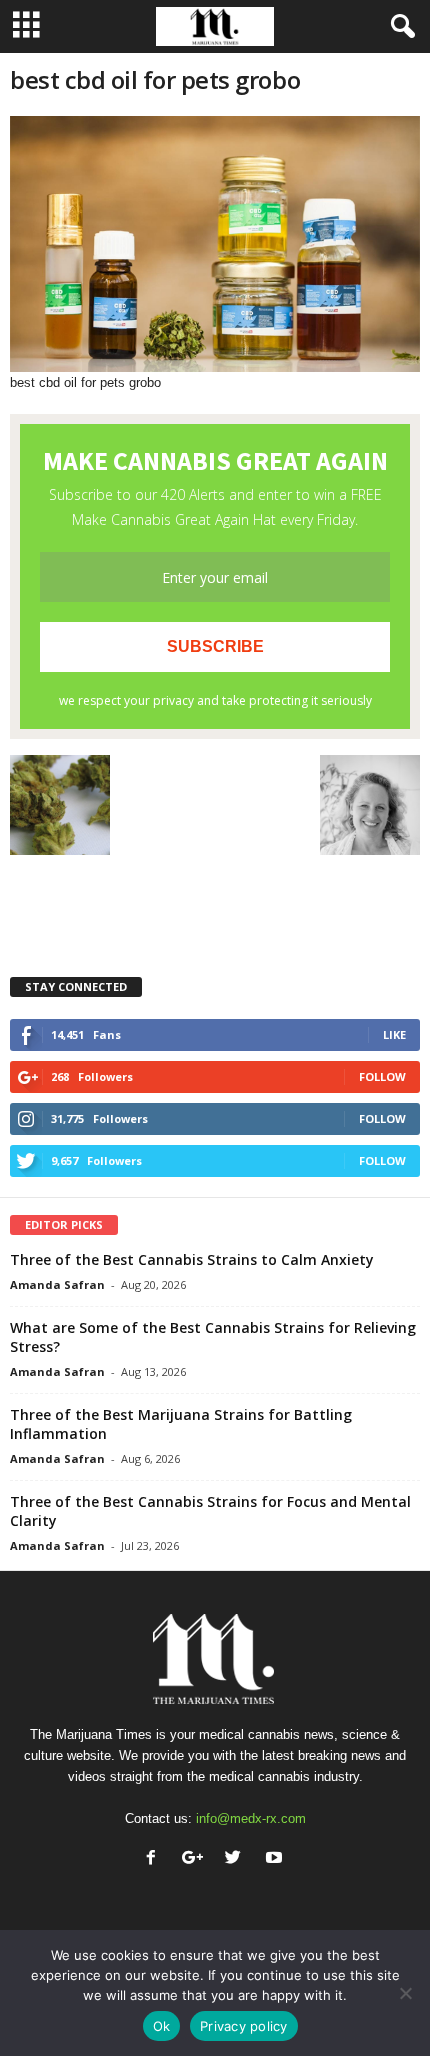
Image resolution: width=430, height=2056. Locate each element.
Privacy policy (244, 2026)
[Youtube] (276, 1859)
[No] (405, 1993)
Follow (382, 1076)
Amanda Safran (57, 1284)
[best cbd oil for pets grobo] (215, 244)
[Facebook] (155, 1859)
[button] (399, 27)
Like (394, 1034)
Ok (162, 2026)
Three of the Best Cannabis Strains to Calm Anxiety (192, 1259)
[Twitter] (237, 1859)
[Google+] (196, 1859)
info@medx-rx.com (251, 1818)
